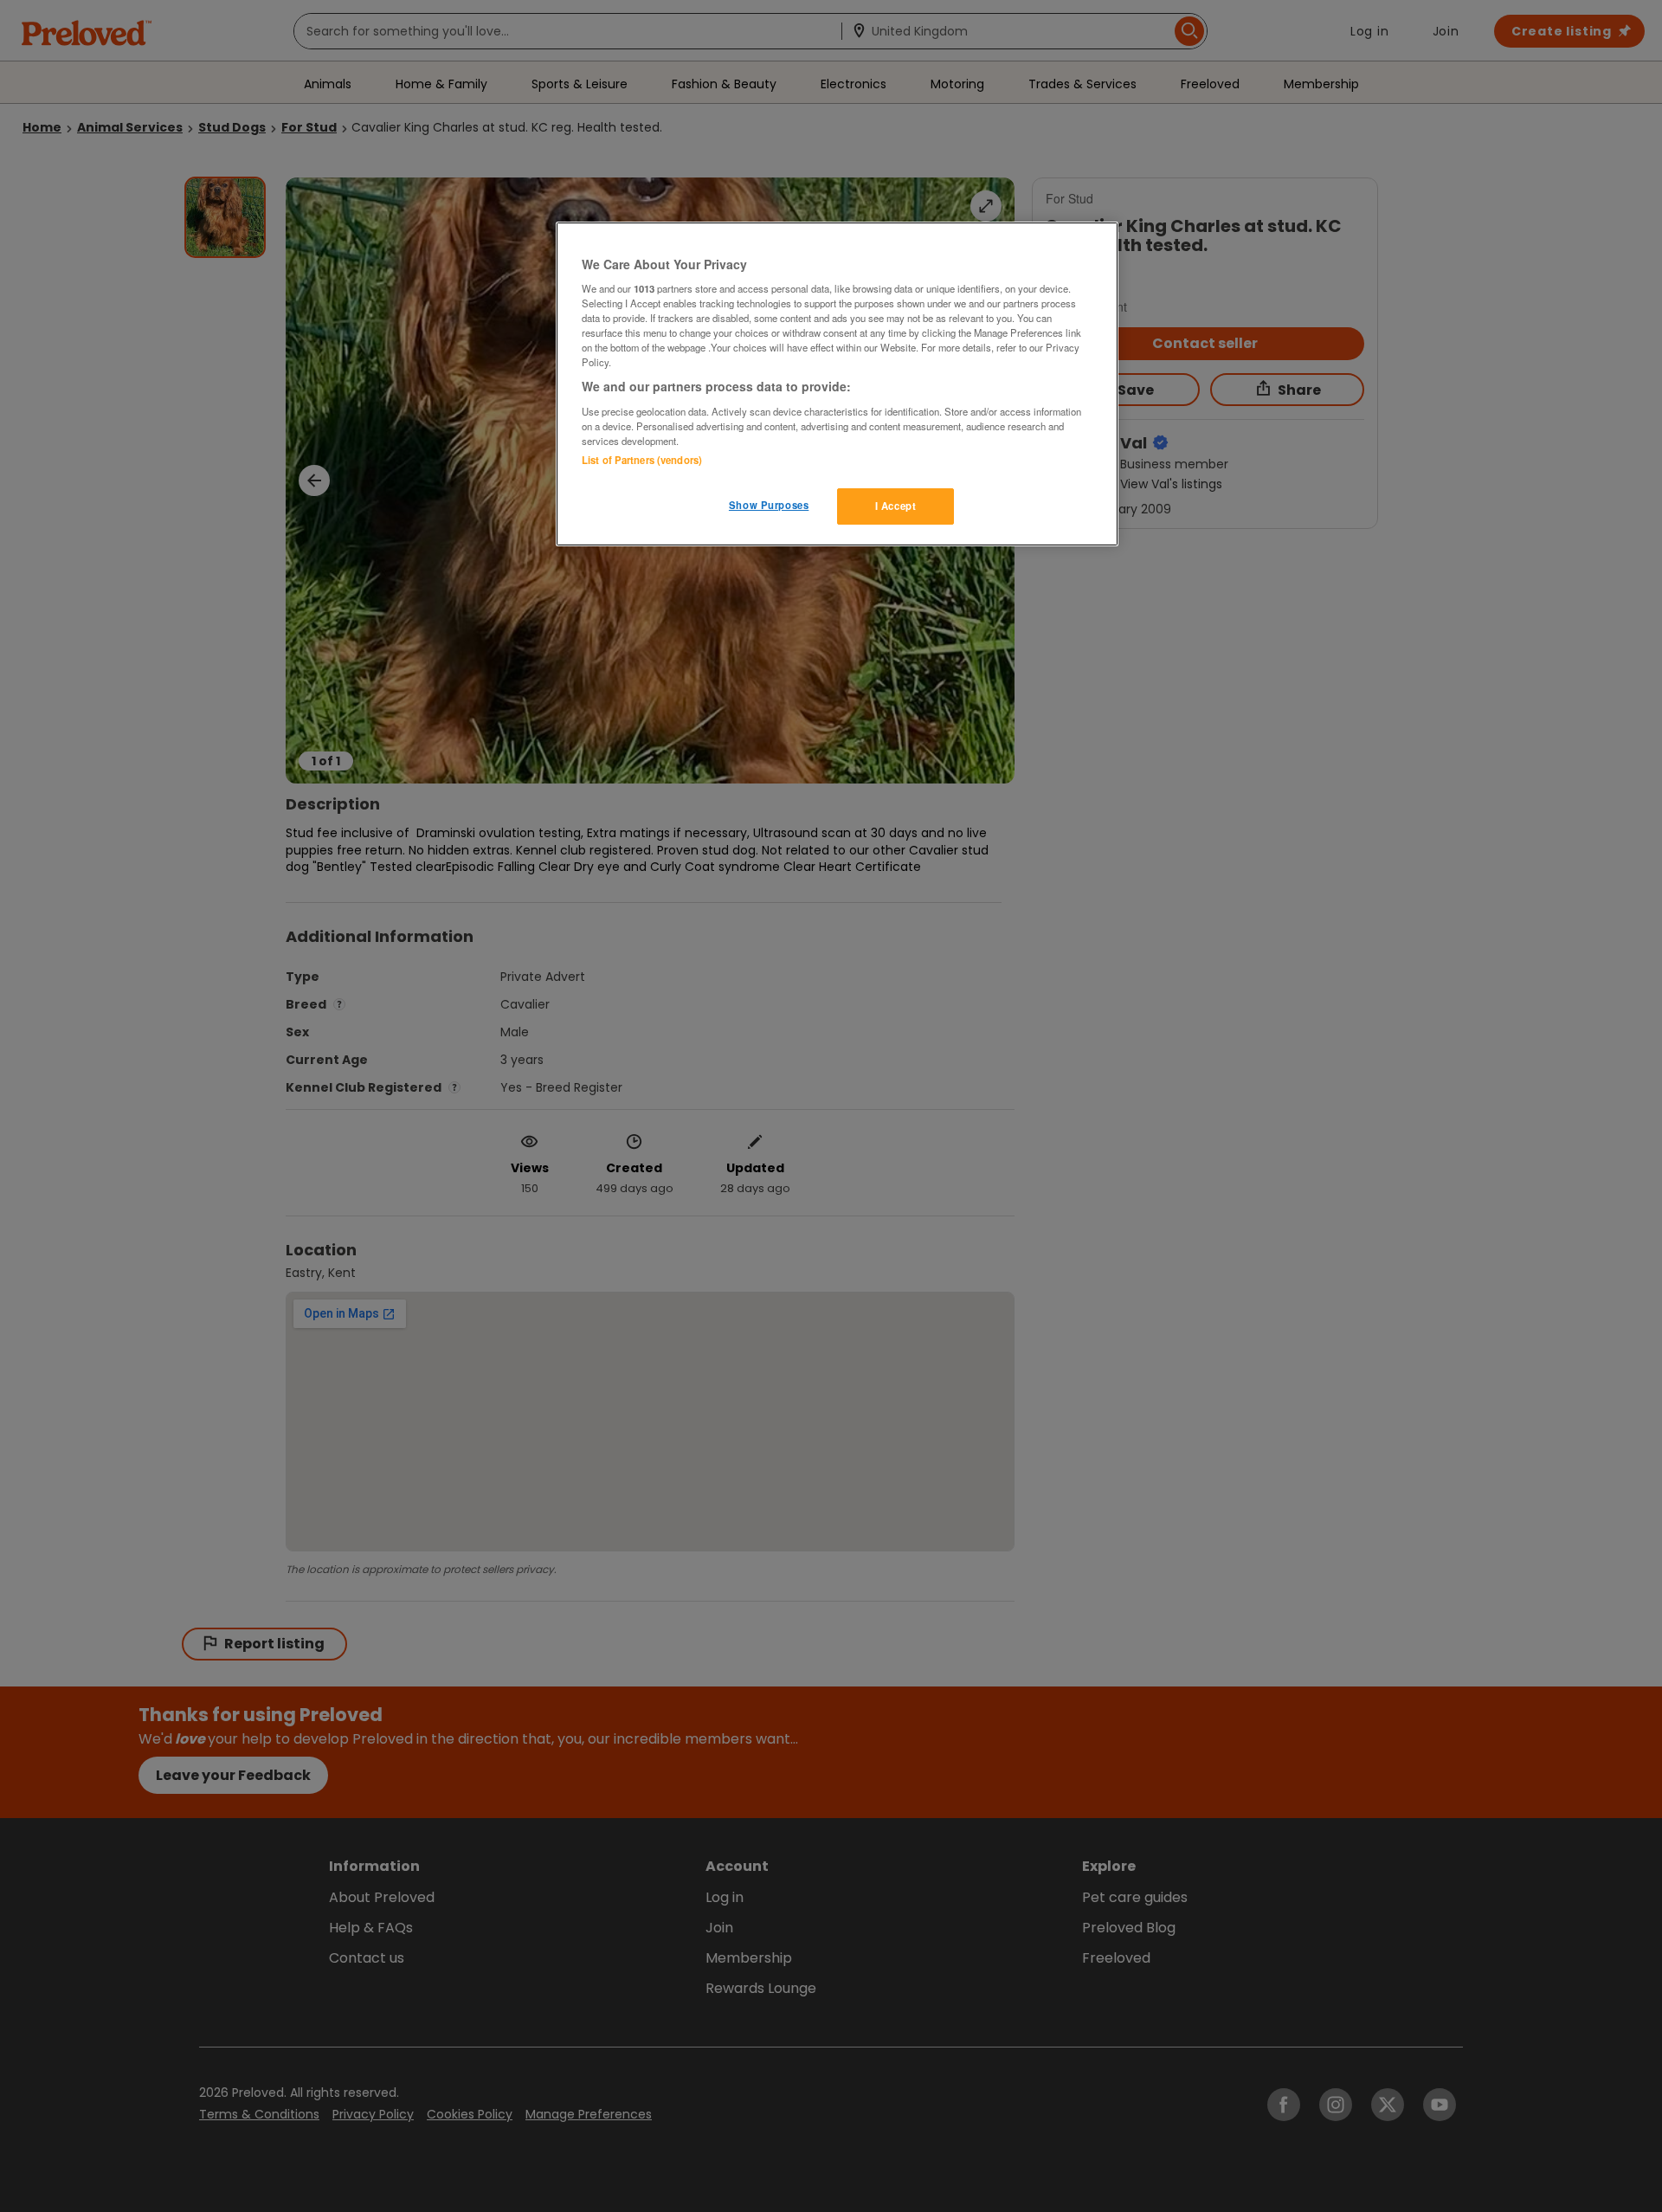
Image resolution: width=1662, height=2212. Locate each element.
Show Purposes (769, 505)
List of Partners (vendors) (642, 460)
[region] (837, 384)
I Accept (896, 506)
